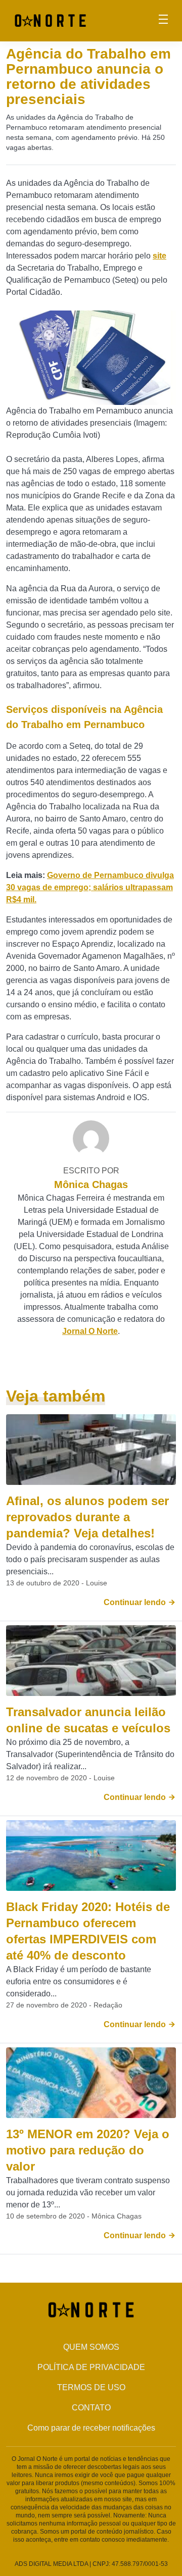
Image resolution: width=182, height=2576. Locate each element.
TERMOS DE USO (91, 2387)
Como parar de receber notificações (91, 2428)
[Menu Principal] (163, 21)
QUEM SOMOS (91, 2347)
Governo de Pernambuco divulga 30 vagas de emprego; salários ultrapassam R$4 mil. (90, 887)
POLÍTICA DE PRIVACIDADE (91, 2367)
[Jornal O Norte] (50, 20)
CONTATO (91, 2408)
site (160, 256)
